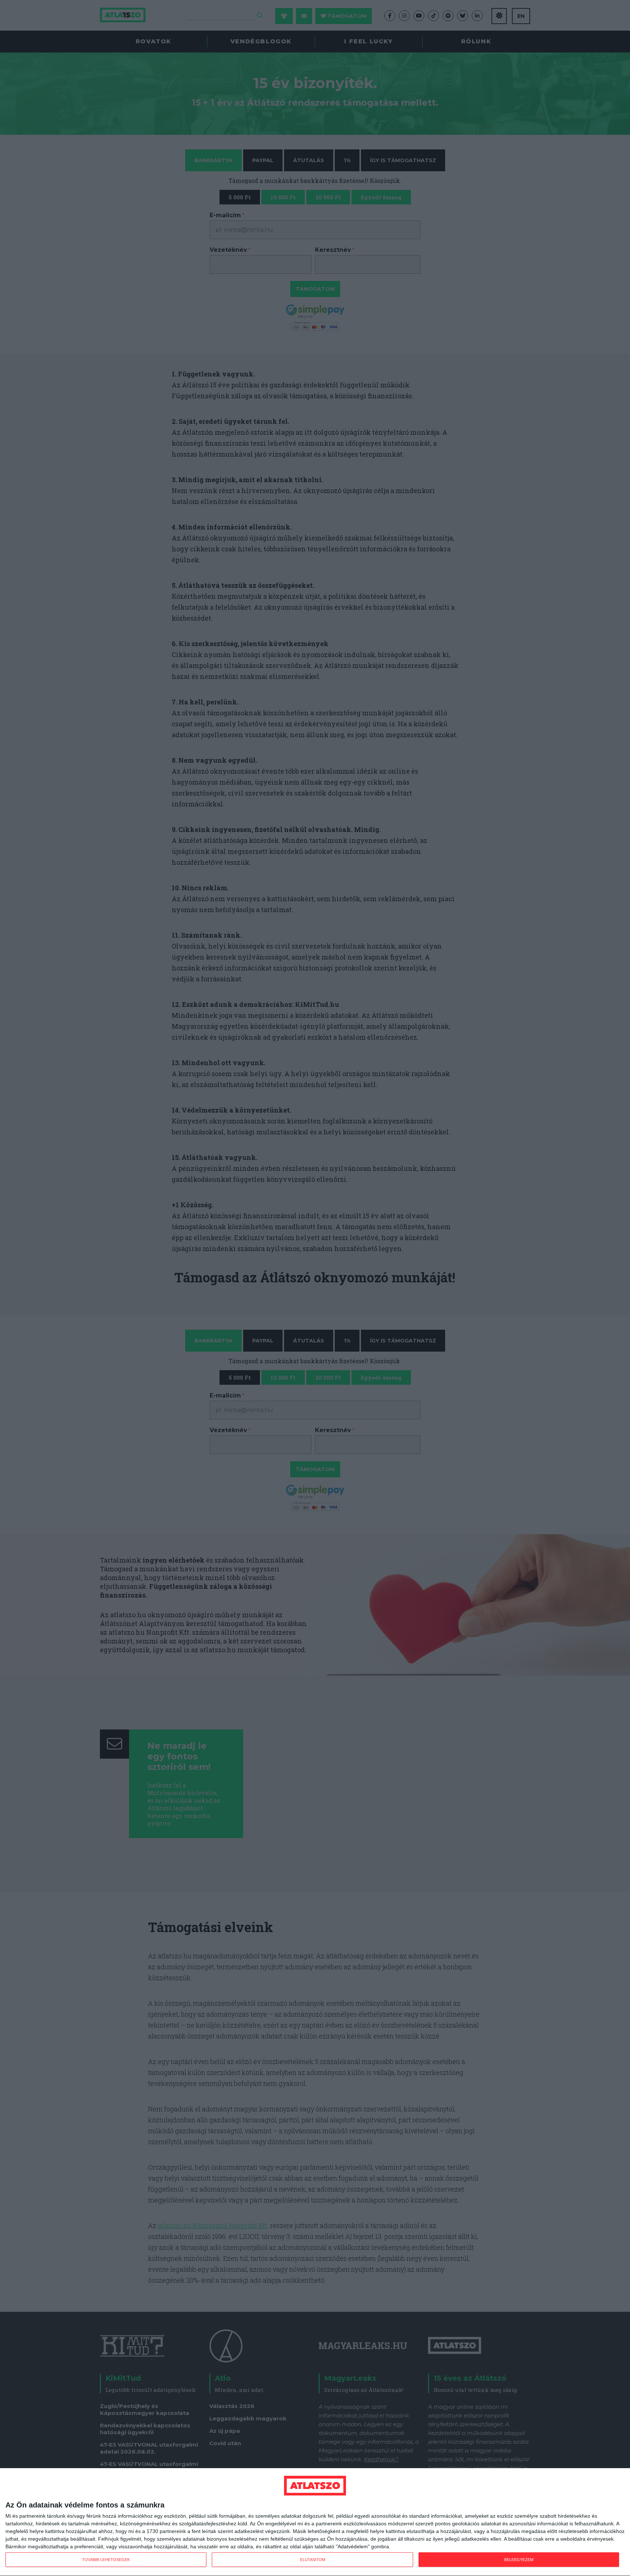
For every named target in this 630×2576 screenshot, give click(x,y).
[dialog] (315, 2522)
